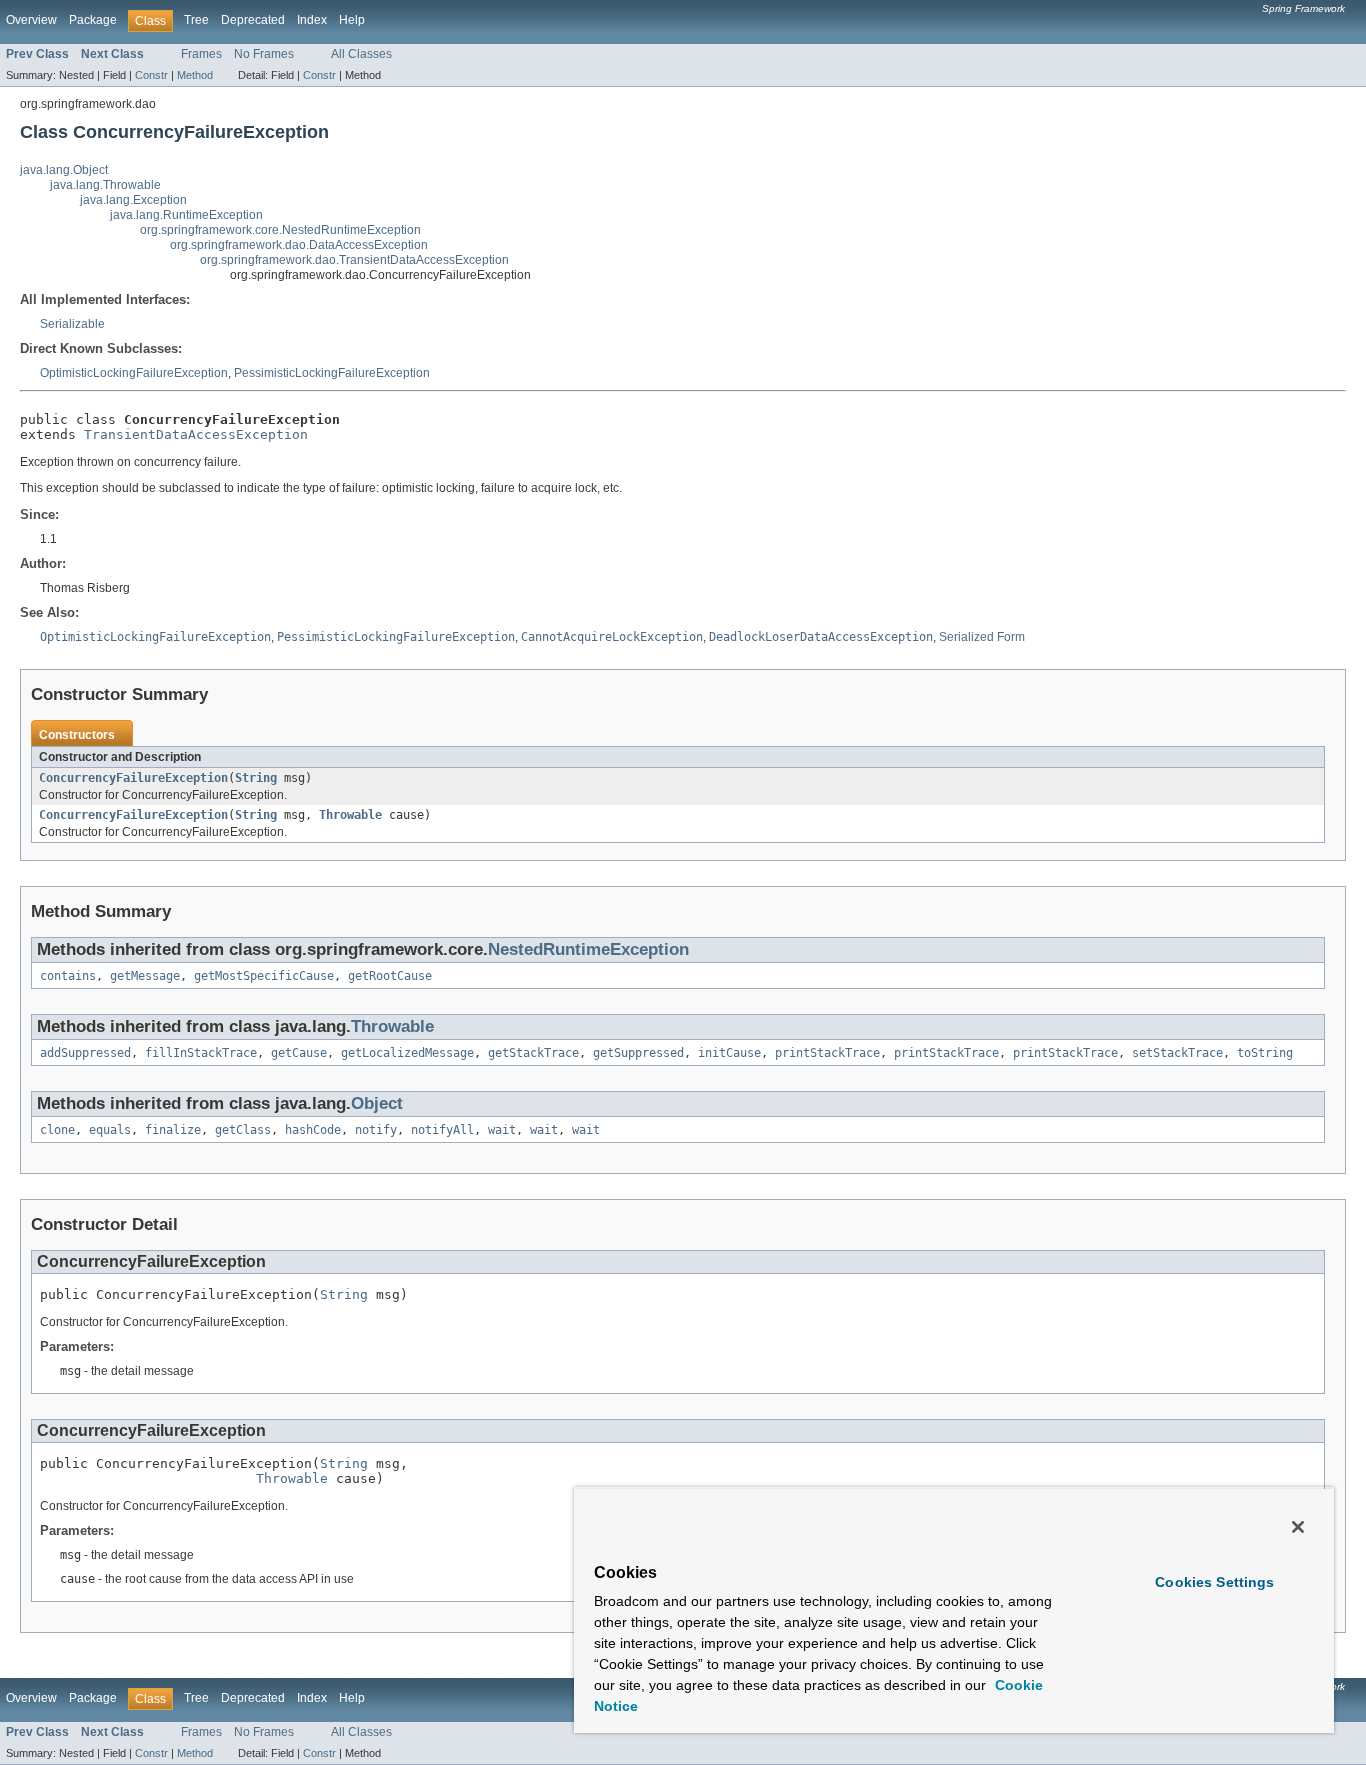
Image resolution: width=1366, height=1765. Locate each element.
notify (376, 1130)
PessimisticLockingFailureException (332, 373)
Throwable (350, 815)
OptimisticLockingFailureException (134, 373)
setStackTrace (1177, 1053)
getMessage (145, 976)
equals (110, 1130)
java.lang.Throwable (105, 185)
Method (195, 75)
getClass (243, 1130)
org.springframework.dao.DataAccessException (299, 245)
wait (502, 1130)
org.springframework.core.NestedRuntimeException (280, 230)
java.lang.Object (64, 170)
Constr (151, 75)
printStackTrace (827, 1053)
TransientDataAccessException (196, 434)
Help (352, 20)
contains (68, 976)
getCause (299, 1053)
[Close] (1298, 1527)
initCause (729, 1053)
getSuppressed (638, 1053)
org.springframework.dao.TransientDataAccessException (354, 260)
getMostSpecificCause (264, 976)
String (256, 778)
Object (377, 1103)
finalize (173, 1130)
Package (93, 20)
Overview (31, 20)
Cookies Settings (1214, 1582)
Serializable (72, 324)
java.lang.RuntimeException (186, 215)
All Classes (361, 54)
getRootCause (390, 976)
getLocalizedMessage (407, 1053)
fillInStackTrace (201, 1053)
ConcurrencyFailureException (133, 778)
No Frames (264, 54)
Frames (201, 54)
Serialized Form (982, 637)
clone (57, 1130)
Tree (196, 20)
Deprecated (253, 20)
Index (312, 20)
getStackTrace (533, 1053)
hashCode (313, 1130)
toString (1265, 1053)
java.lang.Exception (133, 200)
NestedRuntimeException (588, 949)
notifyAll (442, 1130)
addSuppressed (85, 1053)
